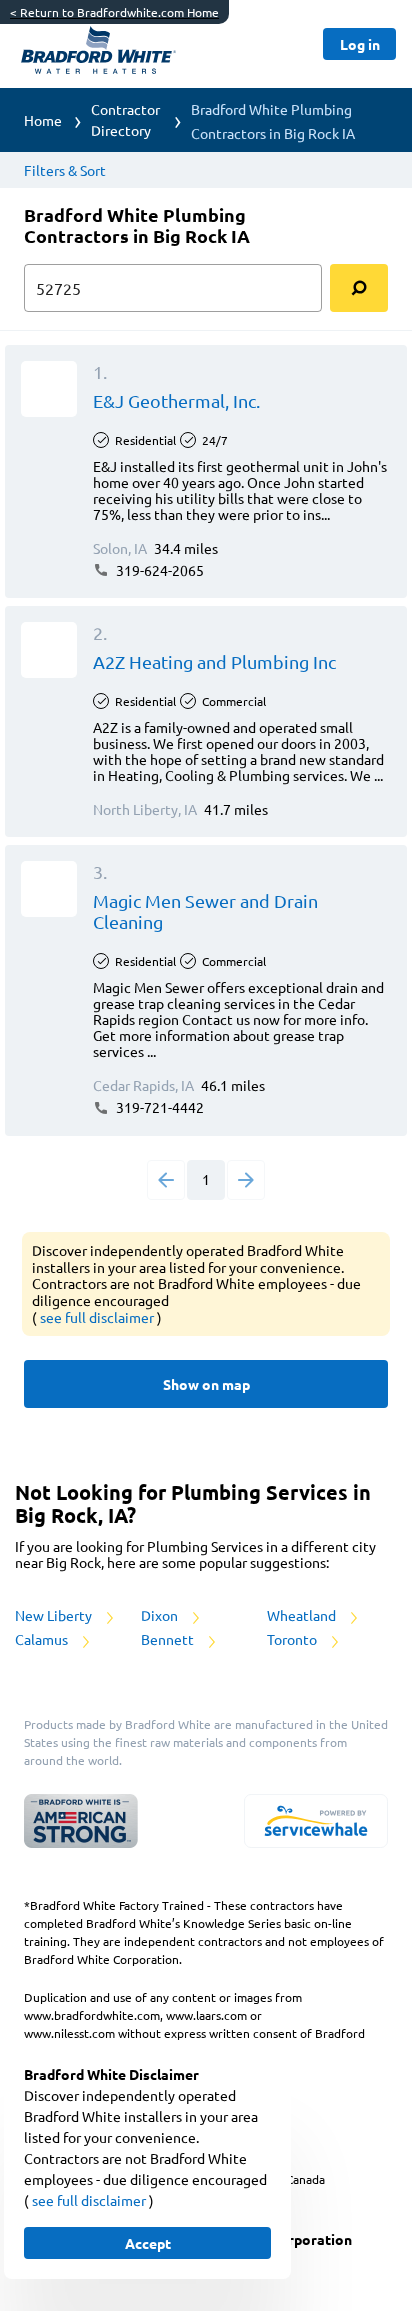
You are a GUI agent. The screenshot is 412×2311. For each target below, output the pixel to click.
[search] (359, 288)
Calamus (43, 1639)
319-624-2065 (158, 570)
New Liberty (55, 1615)
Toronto (293, 1639)
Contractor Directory (125, 119)
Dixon (161, 1615)
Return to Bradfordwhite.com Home (114, 12)
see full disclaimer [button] (98, 1317)
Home (43, 120)
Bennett (169, 1639)
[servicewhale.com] (316, 1821)
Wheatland (303, 1615)
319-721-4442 (158, 1107)
